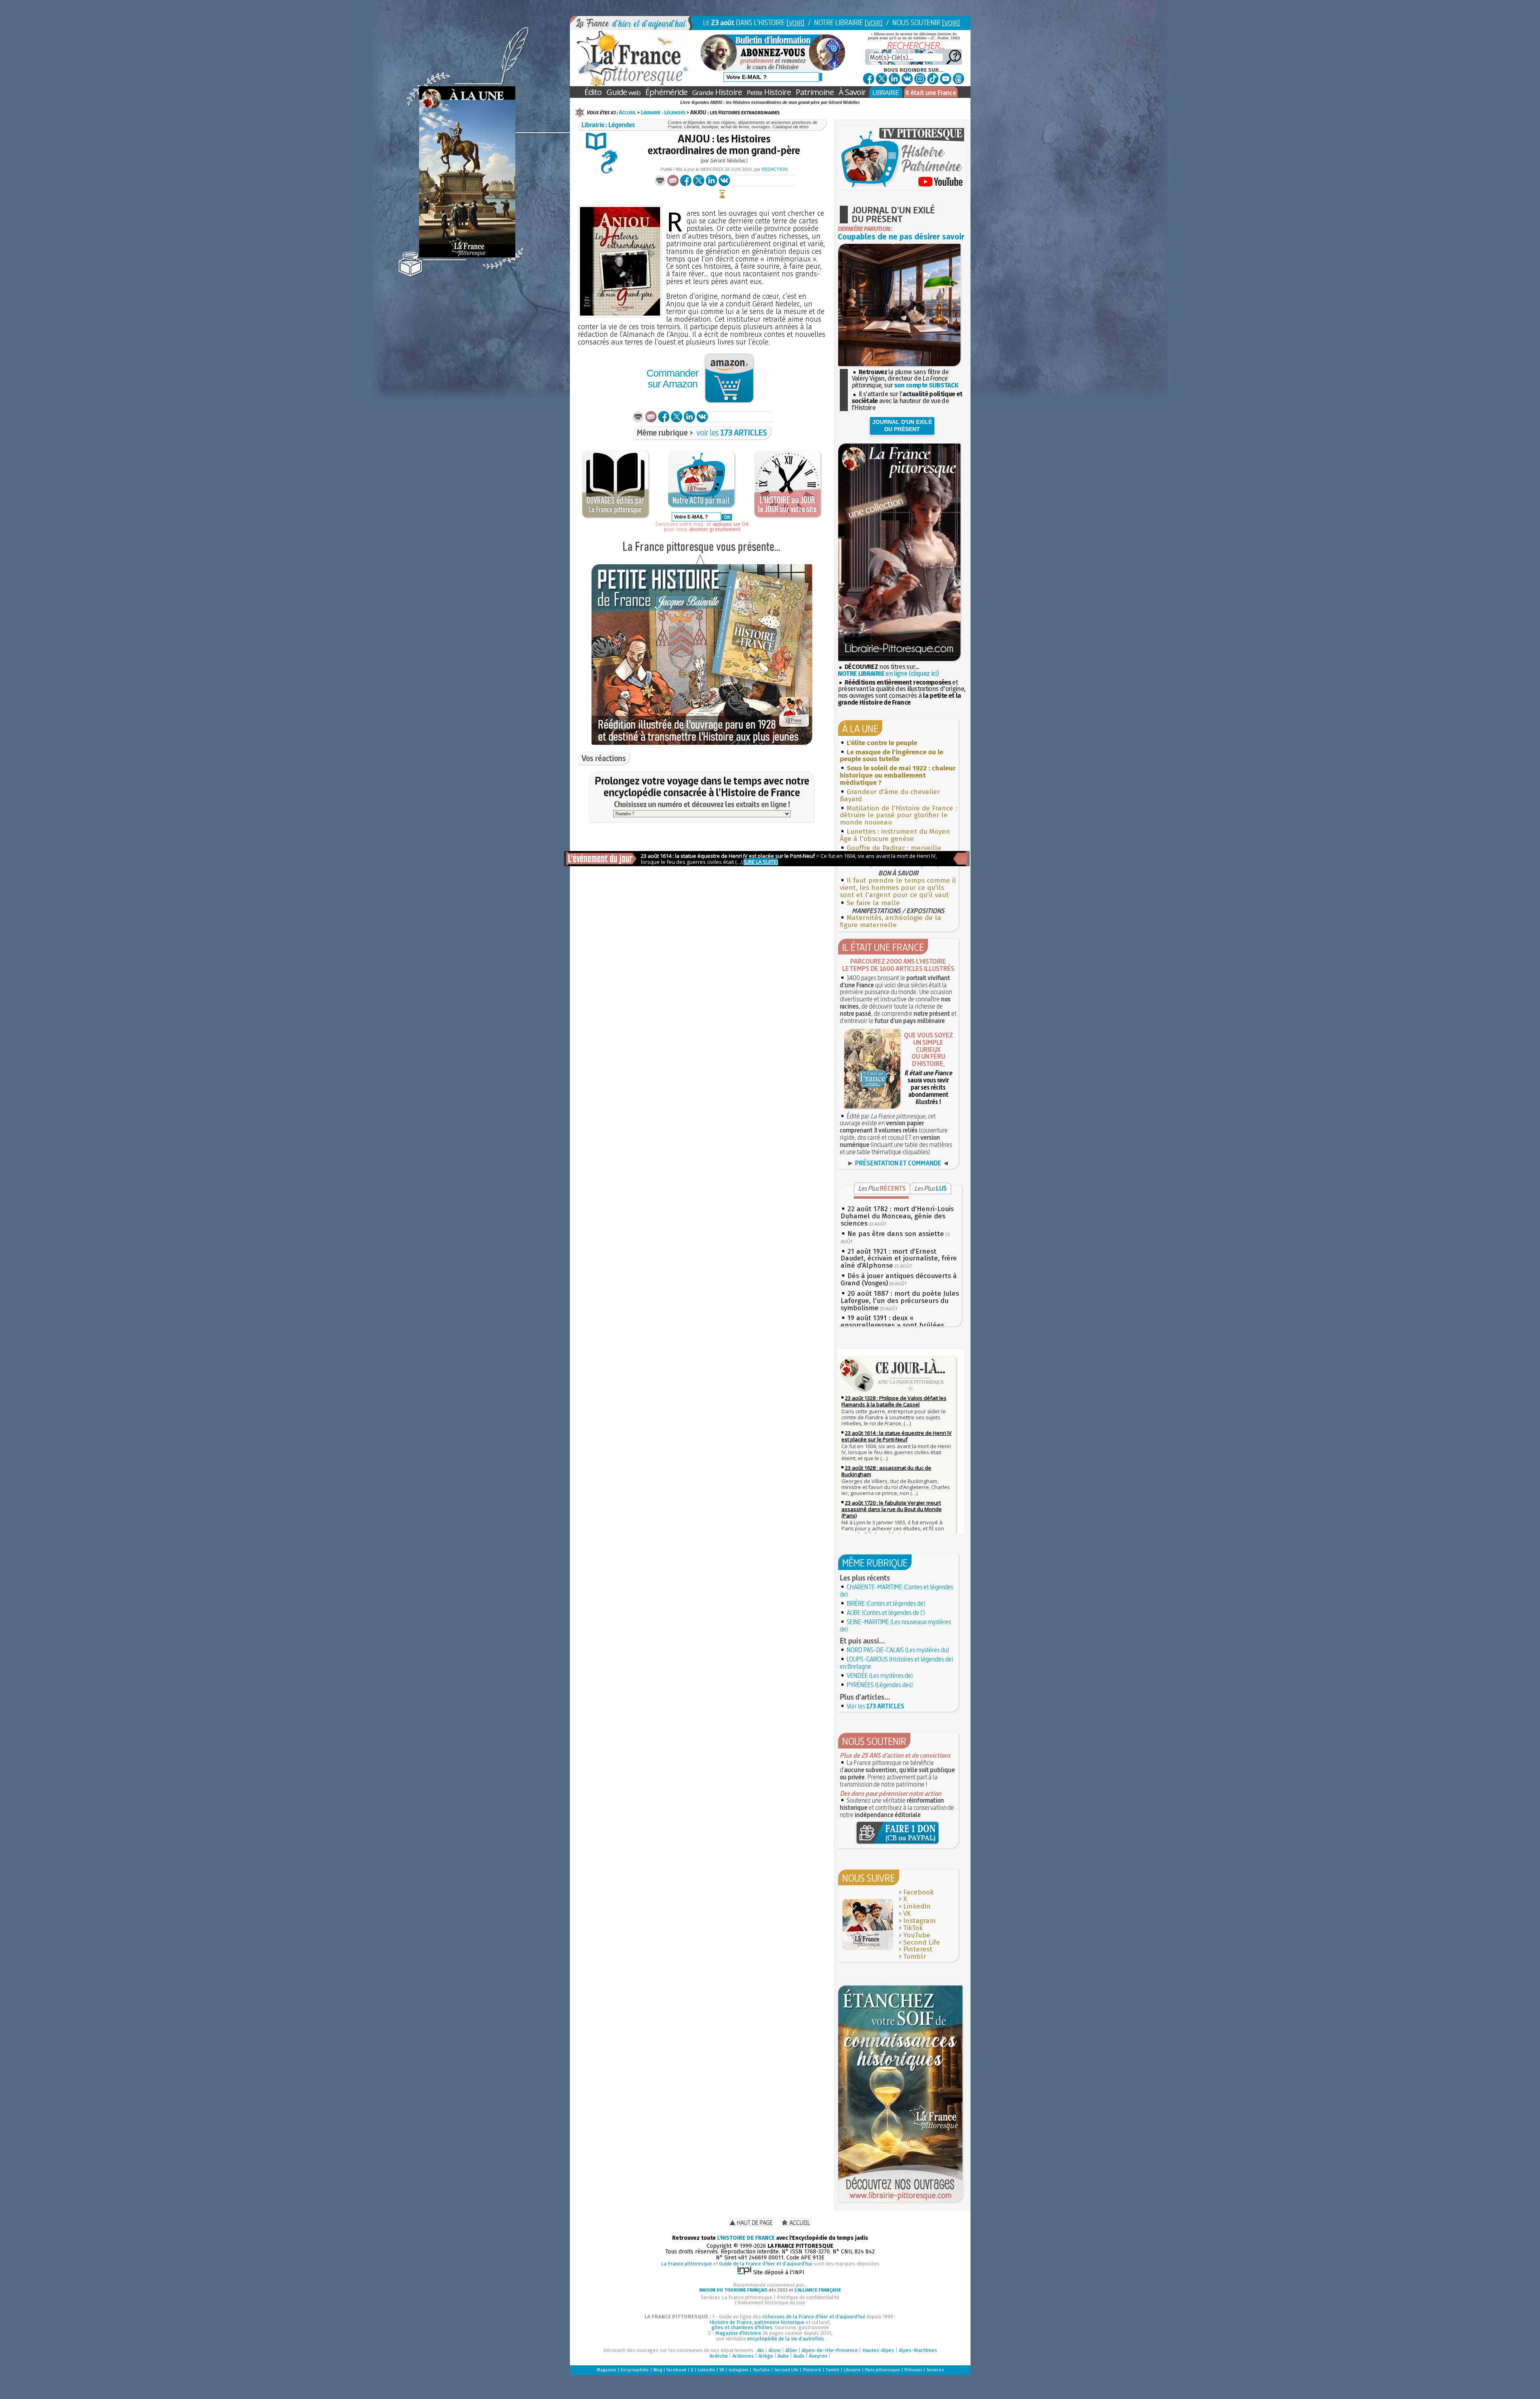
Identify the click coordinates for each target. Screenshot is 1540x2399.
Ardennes (743, 2356)
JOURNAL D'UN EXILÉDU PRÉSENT (902, 425)
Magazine (607, 2370)
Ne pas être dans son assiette (896, 1234)
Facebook (918, 1892)
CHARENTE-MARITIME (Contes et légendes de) (897, 1591)
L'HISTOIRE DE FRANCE (746, 2238)
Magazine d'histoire (738, 2333)
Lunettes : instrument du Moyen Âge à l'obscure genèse (895, 835)
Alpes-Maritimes (918, 2350)
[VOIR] (795, 23)
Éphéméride (666, 92)
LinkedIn (917, 1906)
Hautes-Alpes (878, 2350)
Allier (791, 2350)
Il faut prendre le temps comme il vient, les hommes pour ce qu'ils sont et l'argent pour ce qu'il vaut (898, 888)
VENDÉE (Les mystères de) (880, 1676)
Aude (799, 2356)
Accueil (627, 112)
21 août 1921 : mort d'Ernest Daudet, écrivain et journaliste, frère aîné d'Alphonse (899, 1259)
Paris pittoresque (882, 2370)
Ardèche (719, 2356)
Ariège (766, 2356)
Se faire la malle (873, 903)
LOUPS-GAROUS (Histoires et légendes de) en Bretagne (897, 1663)
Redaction (775, 169)
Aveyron (818, 2356)
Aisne (775, 2350)
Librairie (852, 2370)
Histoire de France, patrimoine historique (757, 2322)
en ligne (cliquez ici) (888, 674)
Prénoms (913, 2370)
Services (935, 2370)
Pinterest (918, 1949)
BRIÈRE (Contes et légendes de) (886, 1603)
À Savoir (852, 92)
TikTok (913, 1928)
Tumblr (915, 1956)
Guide (623, 92)
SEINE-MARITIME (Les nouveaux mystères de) (895, 1625)
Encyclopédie (635, 2370)
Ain (761, 2350)
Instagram (919, 1921)
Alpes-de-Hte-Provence (830, 2350)
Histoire (717, 92)
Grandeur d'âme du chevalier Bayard (890, 795)
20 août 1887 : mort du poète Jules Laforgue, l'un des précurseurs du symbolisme (900, 1301)
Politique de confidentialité (808, 2297)
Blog (658, 2370)
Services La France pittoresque (737, 2297)
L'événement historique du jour (770, 2303)
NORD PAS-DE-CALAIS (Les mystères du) (898, 1650)
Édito (593, 92)
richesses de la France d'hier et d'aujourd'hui (814, 2317)
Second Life (922, 1942)
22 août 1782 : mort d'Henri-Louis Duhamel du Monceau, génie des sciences (897, 1216)
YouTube (917, 1935)
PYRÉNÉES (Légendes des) (880, 1685)
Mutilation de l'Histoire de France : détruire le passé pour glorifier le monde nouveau (898, 816)
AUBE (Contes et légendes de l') (886, 1613)
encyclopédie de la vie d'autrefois (786, 2339)
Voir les (875, 1706)
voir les (732, 433)
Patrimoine (815, 92)
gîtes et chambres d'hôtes (742, 2327)
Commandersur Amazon (672, 378)
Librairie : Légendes (663, 112)
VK (907, 1914)
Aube (783, 2356)
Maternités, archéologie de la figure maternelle (891, 921)
